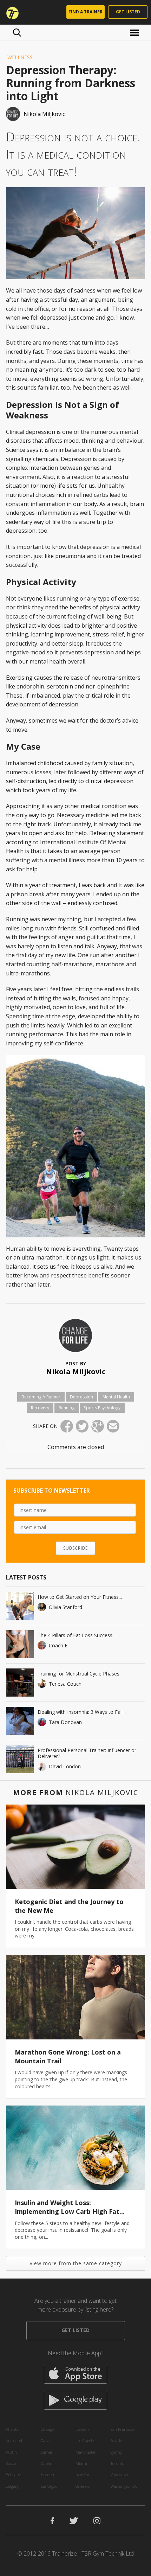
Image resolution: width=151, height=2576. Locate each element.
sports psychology (102, 1408)
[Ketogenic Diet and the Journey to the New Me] (75, 1847)
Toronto (117, 2463)
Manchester (86, 2452)
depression (81, 1397)
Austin (11, 2452)
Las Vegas (49, 2486)
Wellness (20, 57)
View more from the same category (76, 2263)
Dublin (47, 2463)
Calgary (12, 2486)
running (67, 1408)
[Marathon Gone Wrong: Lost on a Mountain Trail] (75, 1997)
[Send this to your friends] (113, 1426)
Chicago (48, 2429)
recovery (40, 1408)
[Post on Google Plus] (98, 1426)
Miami (81, 2463)
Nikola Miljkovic (76, 1372)
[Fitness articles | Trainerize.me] (10, 12)
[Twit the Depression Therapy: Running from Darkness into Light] (82, 1426)
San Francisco (123, 2429)
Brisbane (13, 2475)
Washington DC (124, 2486)
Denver (47, 2452)
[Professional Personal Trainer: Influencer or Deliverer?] (20, 1759)
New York (84, 2475)
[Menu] (135, 32)
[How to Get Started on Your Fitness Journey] (20, 1606)
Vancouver (120, 2475)
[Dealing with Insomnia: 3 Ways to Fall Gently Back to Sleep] (20, 1721)
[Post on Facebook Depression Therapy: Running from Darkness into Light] (67, 1426)
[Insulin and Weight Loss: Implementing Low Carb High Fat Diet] (75, 2148)
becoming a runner (41, 1397)
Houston (48, 2475)
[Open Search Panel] (17, 32)
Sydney (116, 2452)
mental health (116, 1397)
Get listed (128, 12)
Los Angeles (85, 2440)
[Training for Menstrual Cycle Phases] (20, 1683)
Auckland (14, 2440)
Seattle (116, 2440)
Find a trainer (86, 12)
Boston (12, 2463)
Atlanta (12, 2429)
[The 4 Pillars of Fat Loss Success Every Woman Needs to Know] (20, 1644)
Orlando (83, 2486)
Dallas (46, 2440)
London (82, 2429)
